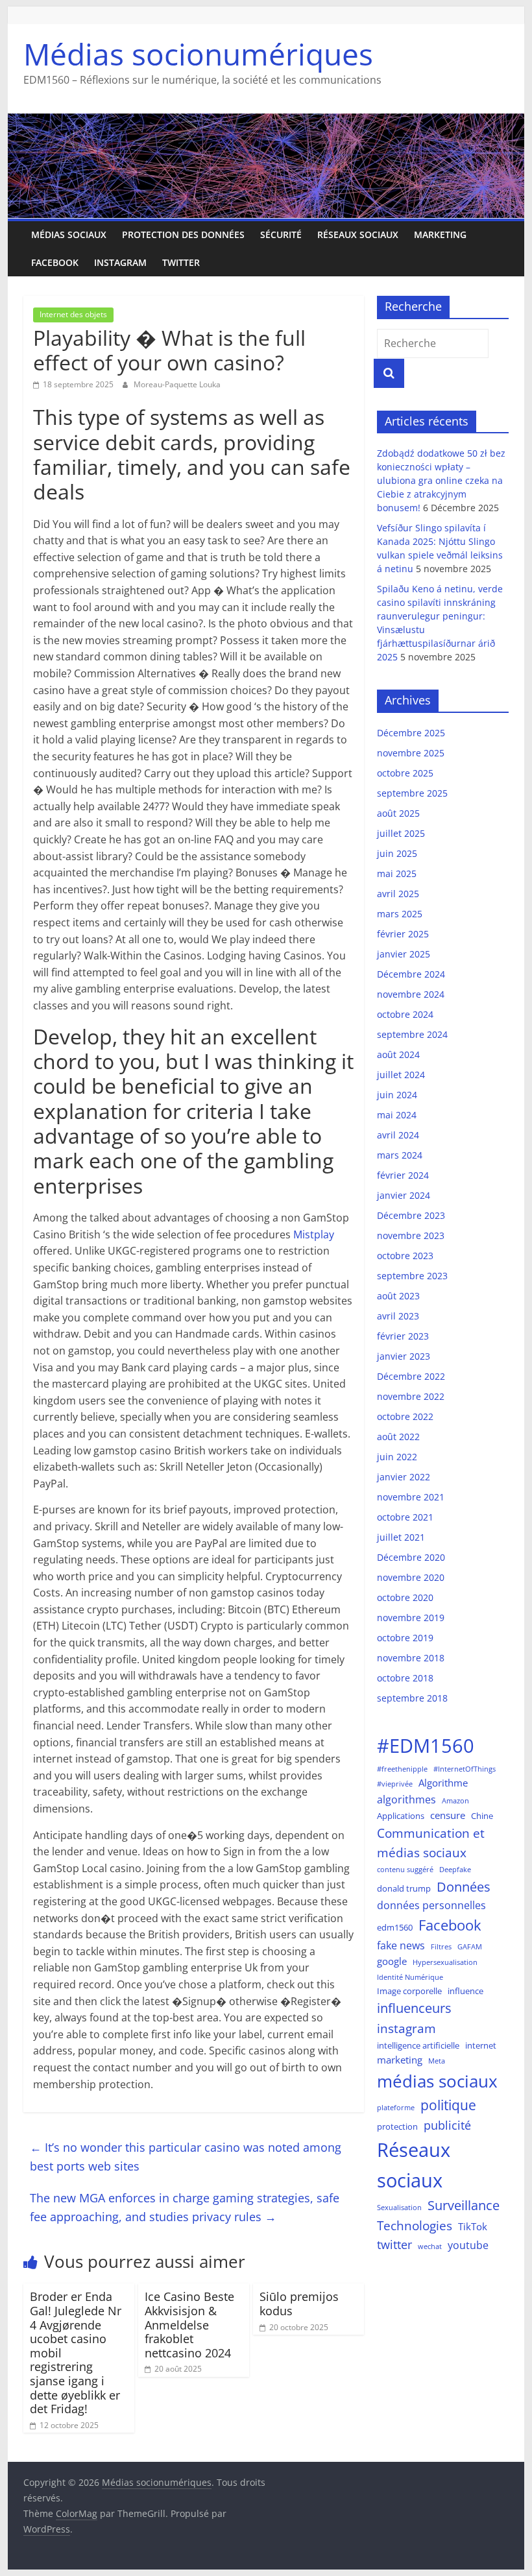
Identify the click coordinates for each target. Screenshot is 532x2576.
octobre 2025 (405, 773)
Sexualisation (399, 2208)
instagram (406, 2028)
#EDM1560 (426, 1746)
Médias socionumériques (198, 54)
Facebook (55, 262)
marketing (440, 235)
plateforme (396, 2108)
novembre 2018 (411, 1658)
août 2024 (398, 1054)
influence (465, 1991)
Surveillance (464, 2205)
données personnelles (431, 1905)
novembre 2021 (411, 1497)
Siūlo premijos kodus (299, 2304)
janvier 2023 (404, 1356)
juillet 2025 (401, 833)
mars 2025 (400, 914)
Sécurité (281, 235)
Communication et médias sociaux (431, 1843)
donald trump (404, 1888)
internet (481, 2045)
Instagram (120, 262)
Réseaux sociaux (358, 235)
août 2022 (398, 1437)
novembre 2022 (411, 1396)
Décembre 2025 (411, 733)
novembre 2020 (411, 1577)
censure (448, 1815)
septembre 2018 (412, 1698)
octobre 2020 (405, 1597)
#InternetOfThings (465, 1769)
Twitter (181, 262)
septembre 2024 (412, 1034)
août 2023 (398, 1296)
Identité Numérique (410, 1977)
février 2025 (403, 934)
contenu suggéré (405, 1870)
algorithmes (406, 1799)
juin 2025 (397, 853)
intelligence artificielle (418, 2045)
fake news (401, 1945)
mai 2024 (397, 1115)
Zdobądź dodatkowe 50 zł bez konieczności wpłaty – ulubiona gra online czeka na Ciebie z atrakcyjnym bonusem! (441, 480)
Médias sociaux (69, 235)
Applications (401, 1816)
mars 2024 (400, 1155)
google (392, 1961)
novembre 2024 (411, 994)
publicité (447, 2125)
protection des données (183, 235)
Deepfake (455, 1870)
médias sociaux (437, 2081)
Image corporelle (409, 1991)
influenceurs (414, 2008)
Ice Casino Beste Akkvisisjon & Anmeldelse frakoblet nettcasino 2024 (189, 2324)
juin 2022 (397, 1457)
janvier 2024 (404, 1195)
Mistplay (314, 1234)
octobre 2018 (405, 1678)
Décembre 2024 (411, 974)
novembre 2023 (411, 1235)
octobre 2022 (405, 1416)
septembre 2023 (412, 1276)
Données (464, 1887)
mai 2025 (397, 873)
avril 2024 (398, 1135)
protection (397, 2126)
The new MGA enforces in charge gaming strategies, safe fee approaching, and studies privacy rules (185, 2207)
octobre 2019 (405, 1638)
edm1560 (395, 1927)
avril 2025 (398, 894)
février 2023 (403, 1336)
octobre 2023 (405, 1256)
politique (448, 2105)
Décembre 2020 (411, 1557)
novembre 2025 (411, 753)
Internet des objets (73, 314)
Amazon (455, 1801)
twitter (394, 2245)
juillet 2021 (401, 1537)
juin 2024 (397, 1095)
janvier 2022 (404, 1477)
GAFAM (470, 1947)
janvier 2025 (404, 954)
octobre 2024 (405, 1014)
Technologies (415, 2225)
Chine (482, 1816)
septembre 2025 (412, 793)
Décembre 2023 (411, 1215)
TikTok (473, 2226)
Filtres (441, 1947)
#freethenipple (402, 1769)
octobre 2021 (405, 1517)
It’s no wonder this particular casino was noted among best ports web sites (186, 2157)
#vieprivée (395, 1784)
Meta (437, 2061)
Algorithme (443, 1783)
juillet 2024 (401, 1075)
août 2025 (398, 813)
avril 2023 (398, 1316)
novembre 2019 (411, 1618)
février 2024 (403, 1175)
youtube (468, 2245)
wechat (430, 2246)
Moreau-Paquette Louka (177, 384)
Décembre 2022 (411, 1376)
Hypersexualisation (445, 1962)
